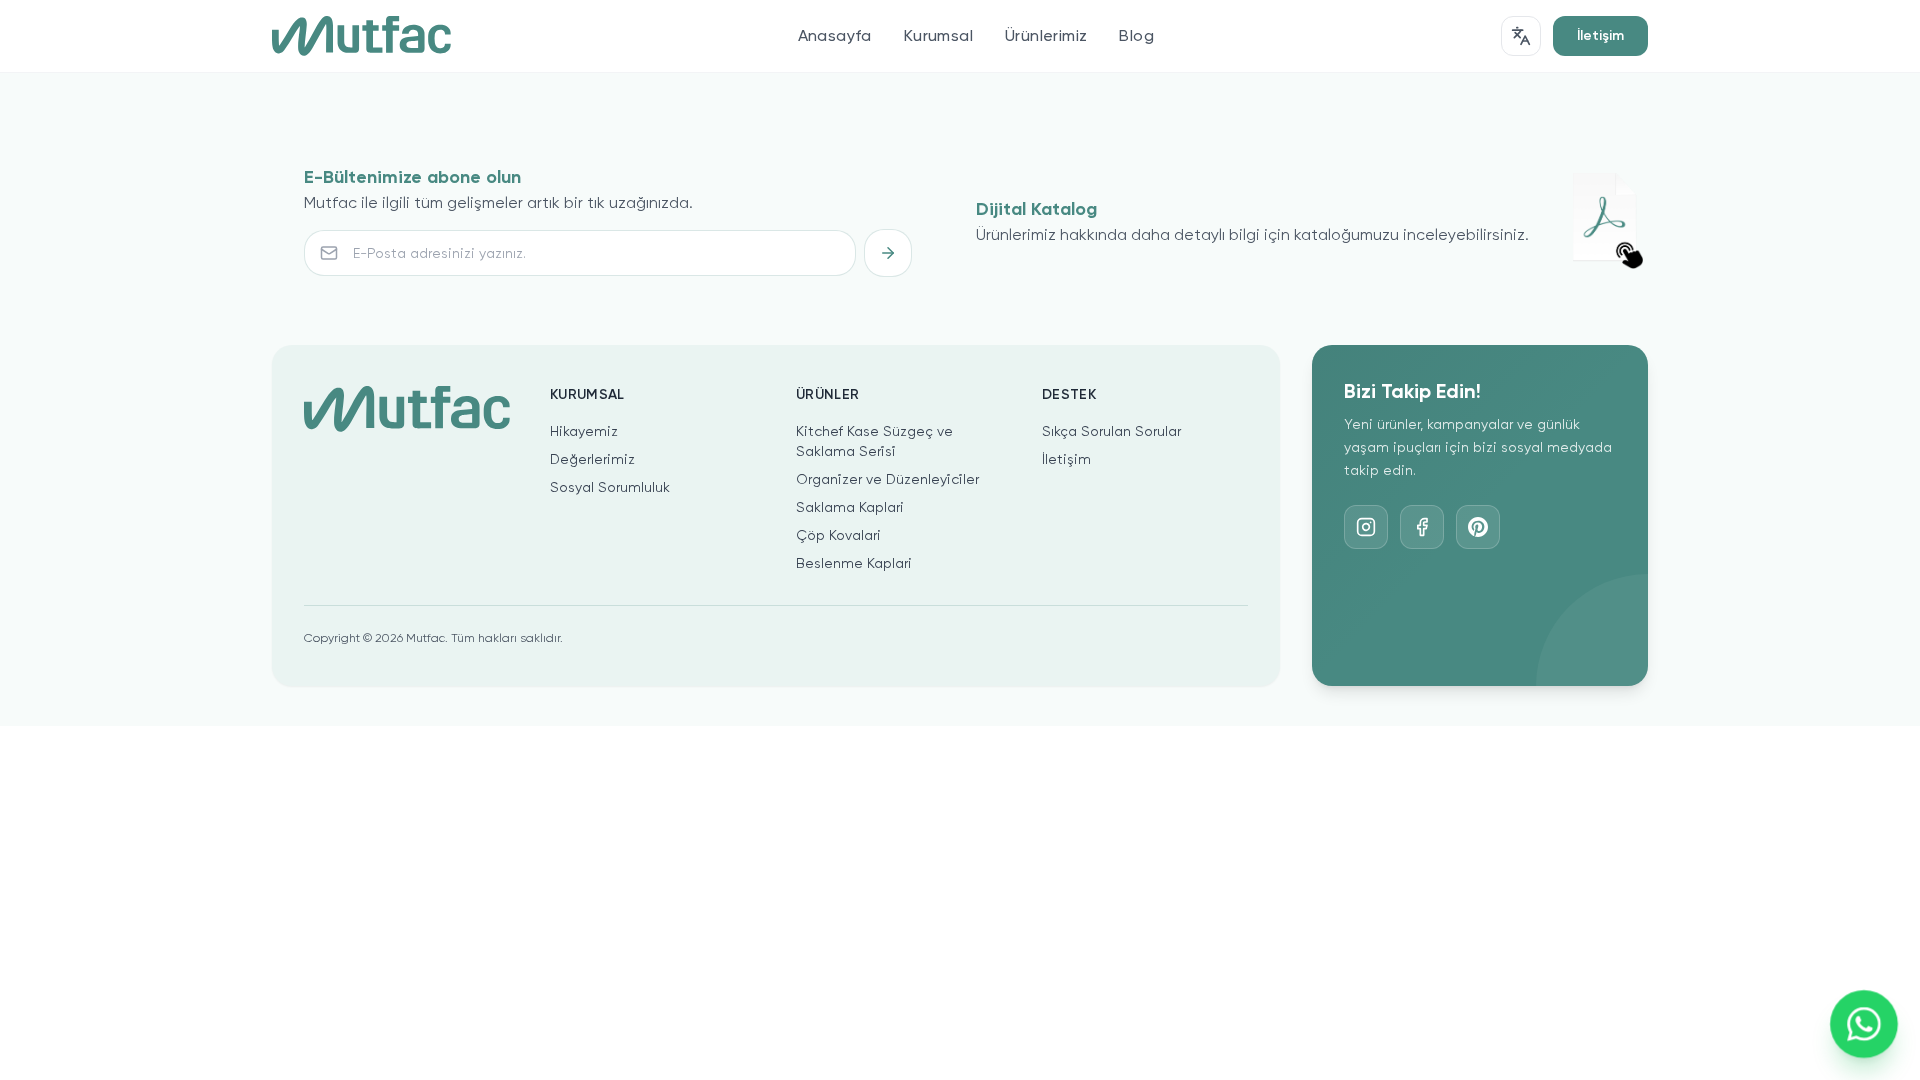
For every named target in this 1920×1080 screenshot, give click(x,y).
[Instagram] (1366, 527)
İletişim (1600, 35)
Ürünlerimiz (1046, 35)
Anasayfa (835, 35)
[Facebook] (1422, 527)
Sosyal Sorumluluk (610, 487)
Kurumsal (938, 35)
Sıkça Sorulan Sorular (1111, 431)
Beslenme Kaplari (854, 563)
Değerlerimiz (592, 459)
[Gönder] (888, 253)
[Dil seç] (1521, 36)
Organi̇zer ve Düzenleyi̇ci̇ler (887, 479)
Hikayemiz (584, 431)
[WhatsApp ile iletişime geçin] (1863, 1023)
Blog (1136, 35)
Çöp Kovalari (838, 535)
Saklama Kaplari (850, 507)
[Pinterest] (1478, 527)
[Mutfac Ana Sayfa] (361, 36)
